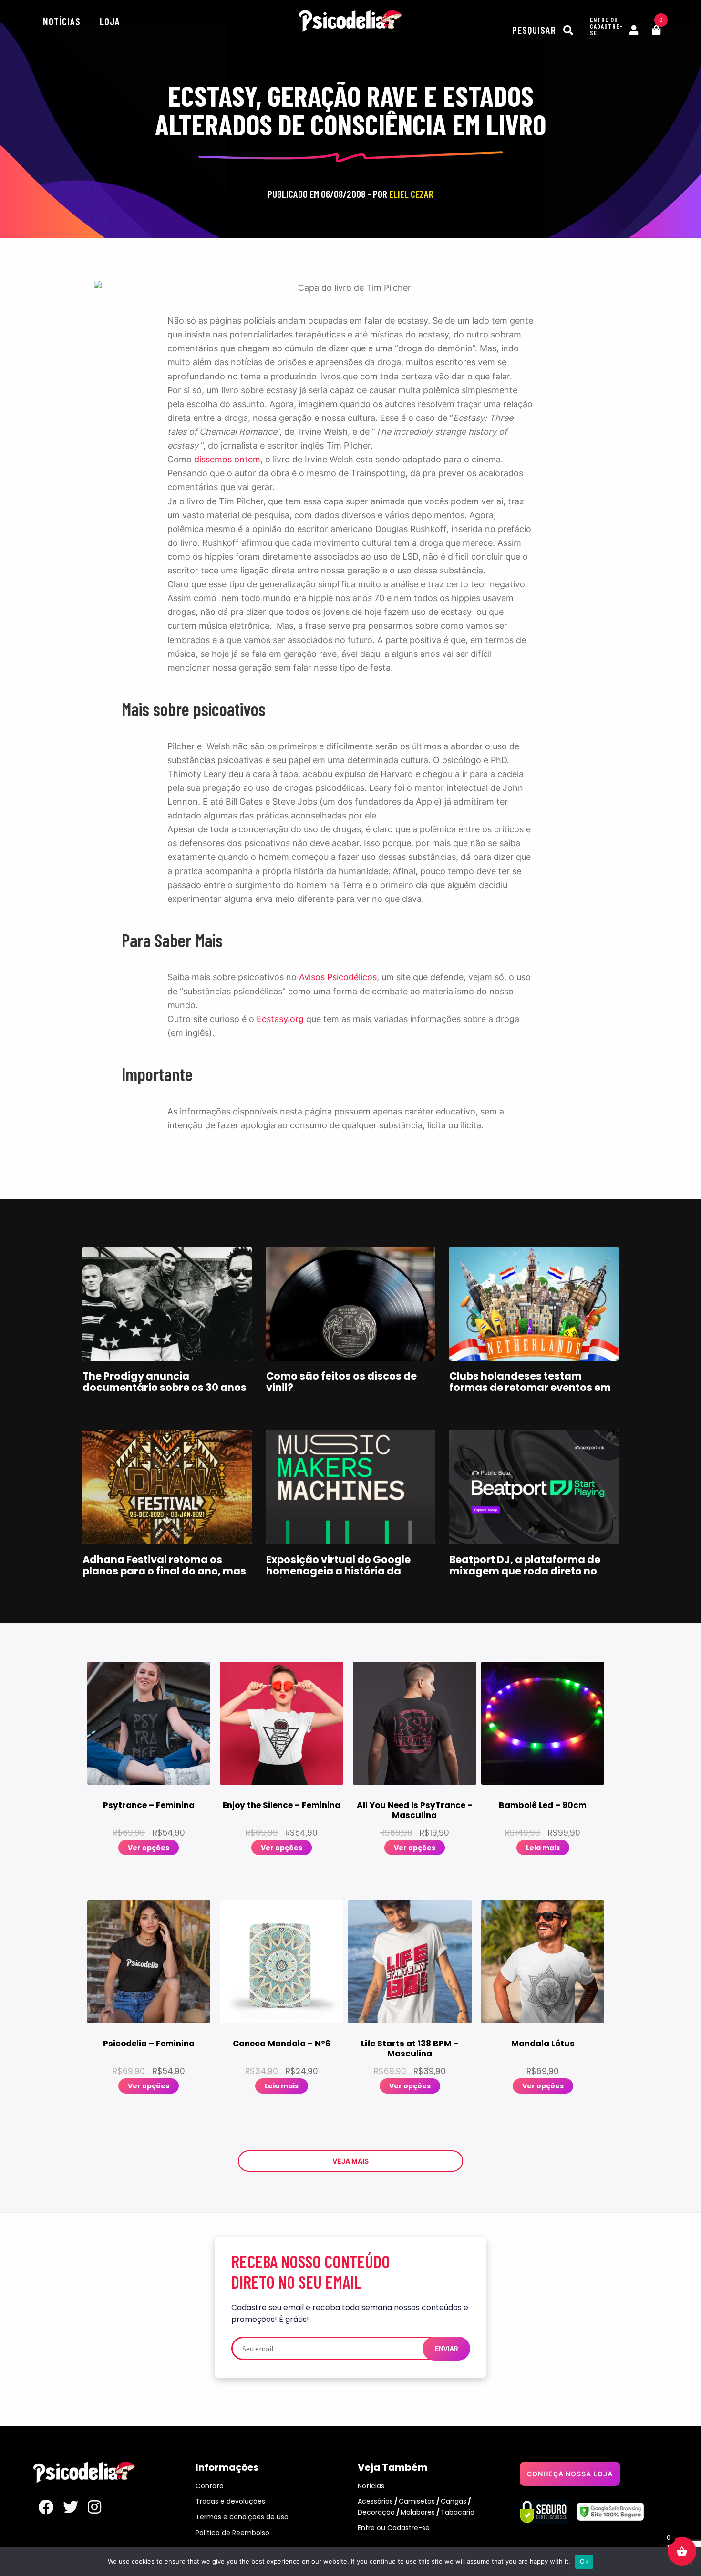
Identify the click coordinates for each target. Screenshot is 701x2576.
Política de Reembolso (232, 2533)
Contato (210, 2486)
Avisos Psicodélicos (338, 977)
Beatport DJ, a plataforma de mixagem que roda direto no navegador (525, 1571)
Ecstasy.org (280, 1019)
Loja (110, 21)
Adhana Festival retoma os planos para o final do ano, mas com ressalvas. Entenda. (164, 1571)
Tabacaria (458, 2512)
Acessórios (375, 2501)
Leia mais (543, 1848)
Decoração (376, 2512)
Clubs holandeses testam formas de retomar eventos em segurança (530, 1387)
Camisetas (417, 2501)
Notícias (62, 21)
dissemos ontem (227, 459)
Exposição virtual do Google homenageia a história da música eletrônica (338, 1571)
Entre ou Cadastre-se (394, 2528)
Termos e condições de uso (242, 2517)
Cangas (454, 2501)
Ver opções (149, 1848)
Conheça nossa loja (570, 2474)
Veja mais (350, 2161)
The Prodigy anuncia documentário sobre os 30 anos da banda (165, 1387)
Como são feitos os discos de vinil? (341, 1382)
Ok (584, 2561)
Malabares (418, 2512)
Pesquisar (535, 30)
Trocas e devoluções (230, 2501)
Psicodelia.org (350, 21)
